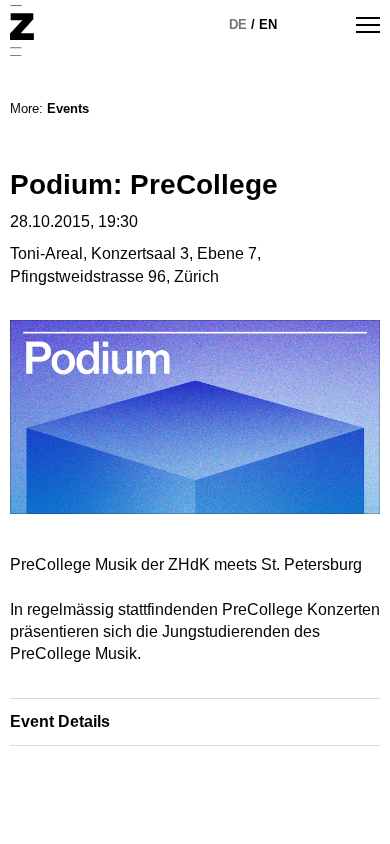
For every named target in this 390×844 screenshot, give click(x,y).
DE (238, 24)
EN (268, 24)
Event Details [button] (60, 721)
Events (68, 108)
